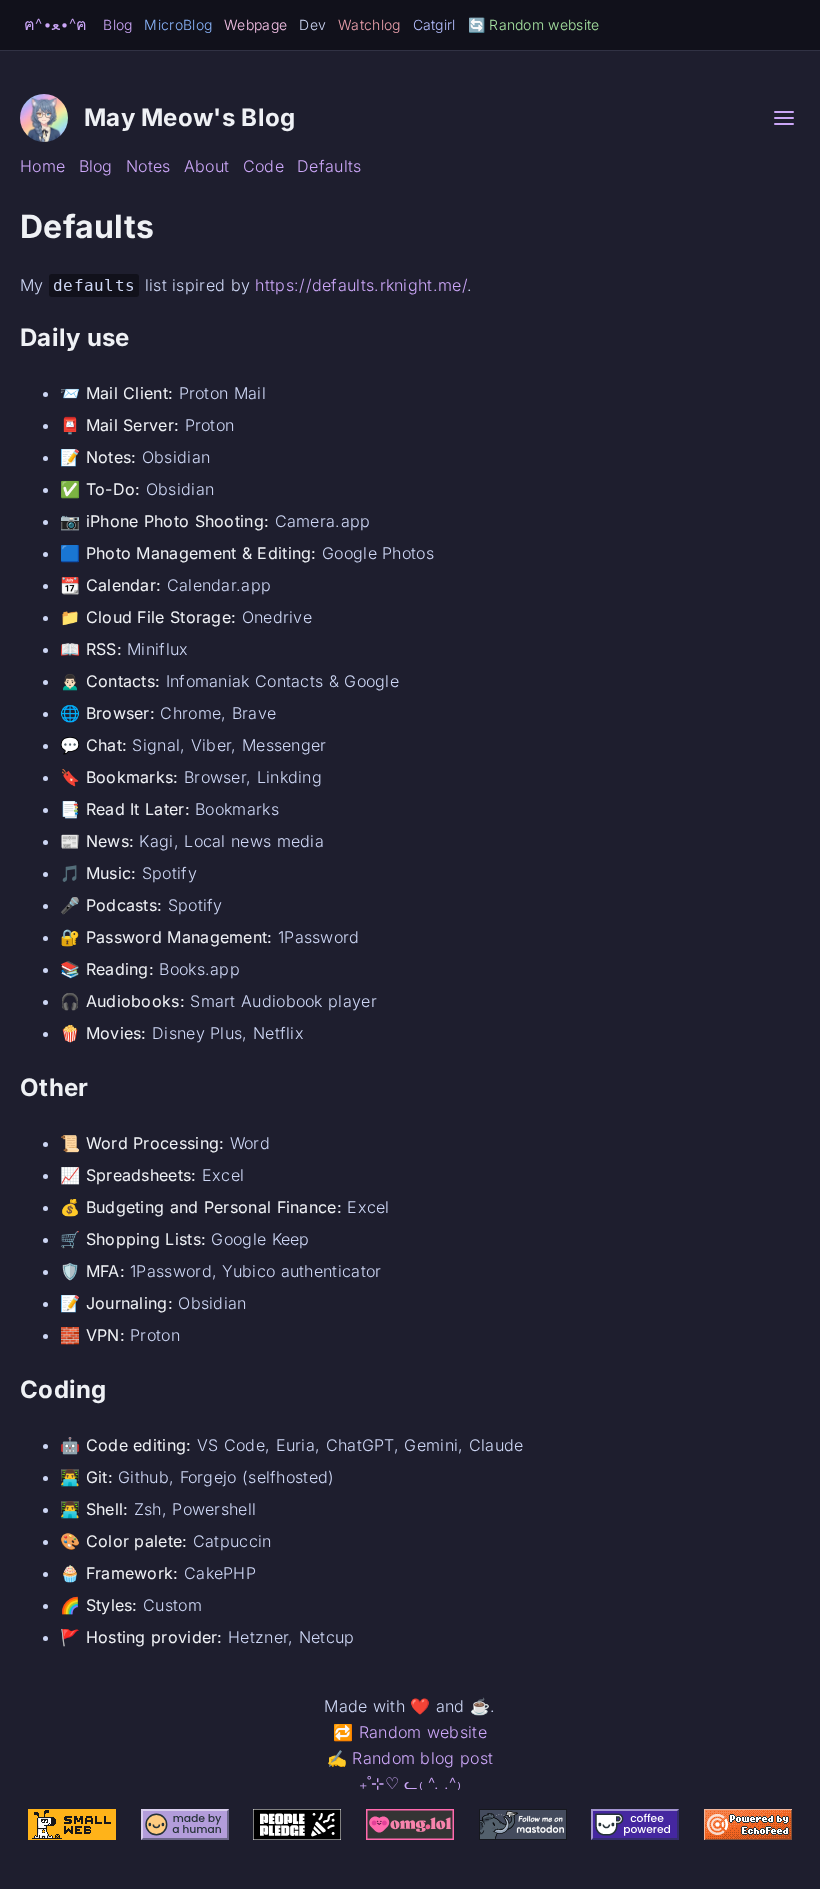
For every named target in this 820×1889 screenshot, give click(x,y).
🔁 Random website (410, 1732)
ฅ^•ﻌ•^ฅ (55, 24)
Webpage (255, 24)
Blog (117, 24)
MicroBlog (178, 24)
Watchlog (369, 24)
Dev (312, 24)
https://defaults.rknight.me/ (360, 285)
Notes (148, 166)
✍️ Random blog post (410, 1758)
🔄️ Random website (534, 24)
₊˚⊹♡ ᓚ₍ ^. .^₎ (410, 1783)
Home (42, 166)
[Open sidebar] (784, 118)
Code (263, 166)
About (207, 166)
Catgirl (434, 24)
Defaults (329, 166)
